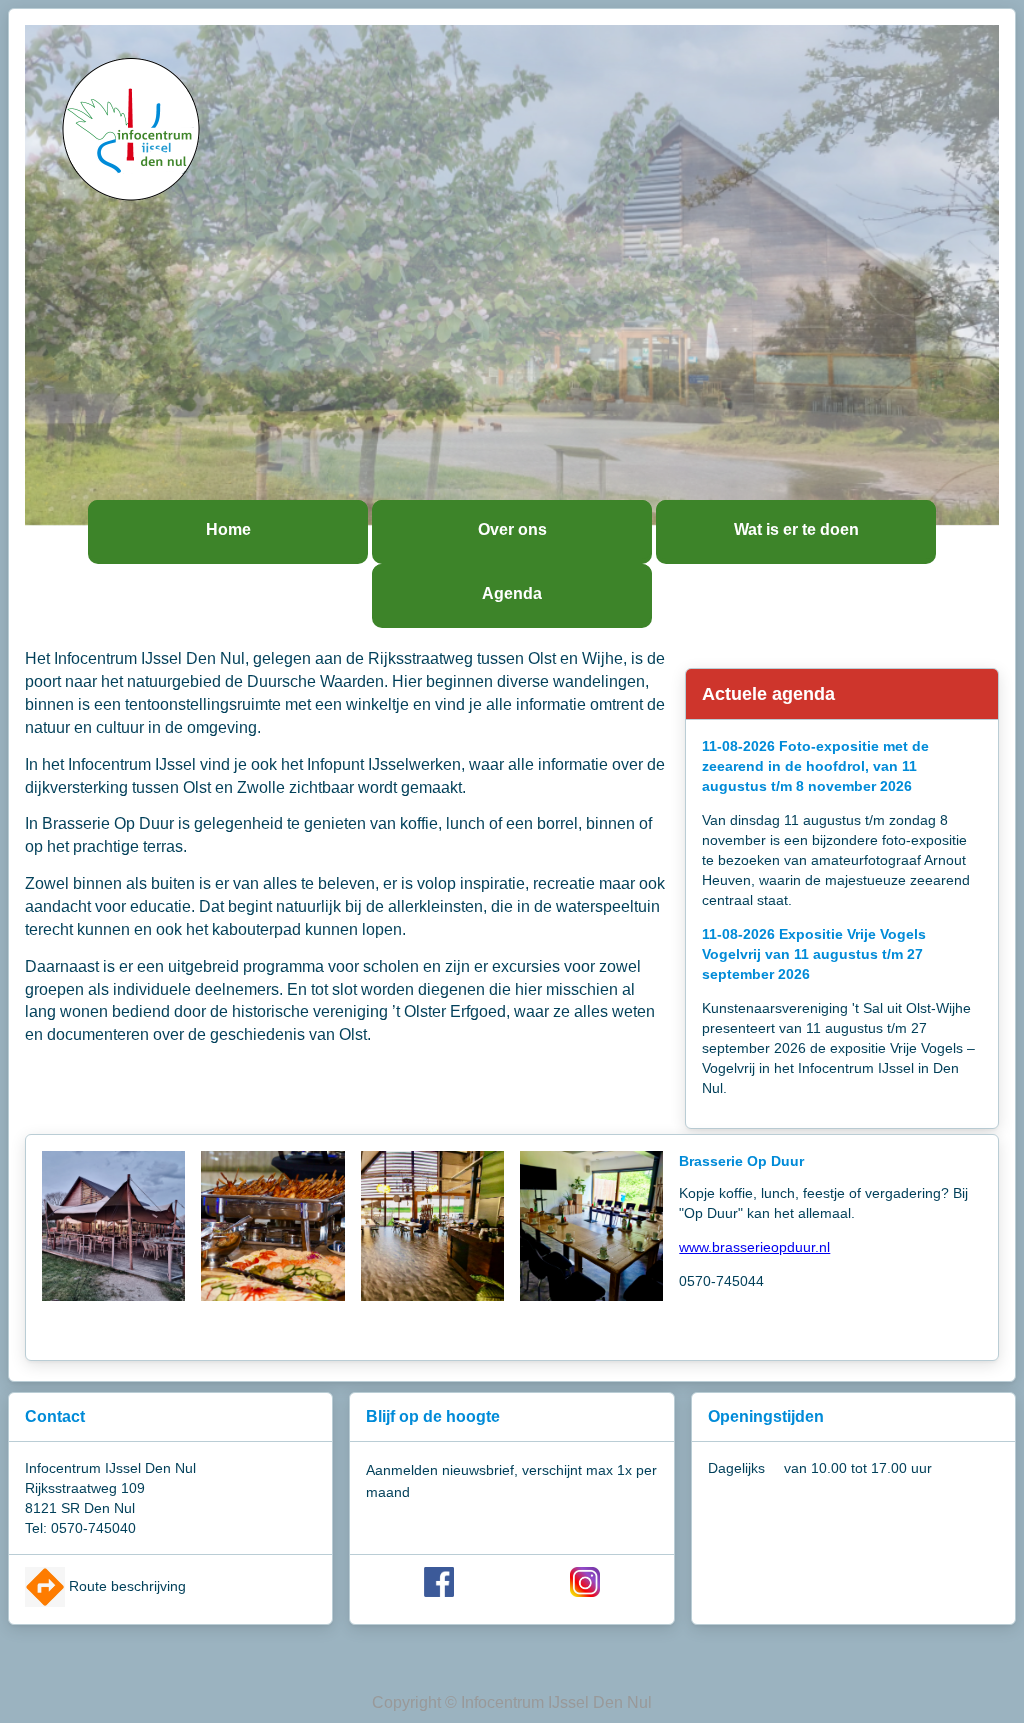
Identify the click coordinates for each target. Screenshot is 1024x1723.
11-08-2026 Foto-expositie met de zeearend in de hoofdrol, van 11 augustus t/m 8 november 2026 (815, 766)
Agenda (512, 593)
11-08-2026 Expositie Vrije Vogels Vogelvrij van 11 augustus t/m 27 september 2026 (814, 954)
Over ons (512, 529)
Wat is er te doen (796, 529)
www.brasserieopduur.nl (754, 1247)
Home (228, 529)
